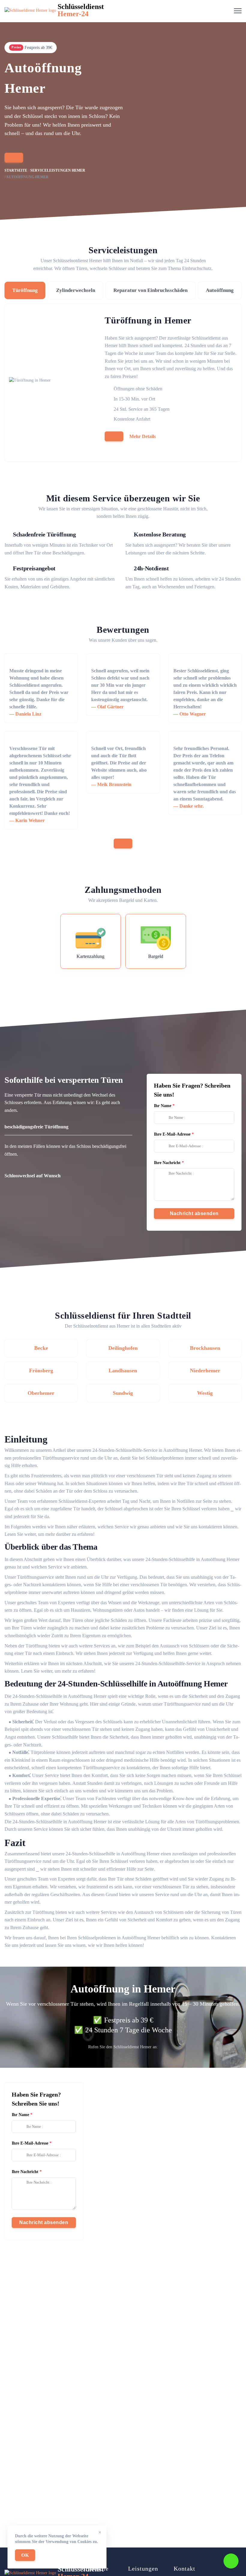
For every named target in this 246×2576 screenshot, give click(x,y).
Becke (41, 1348)
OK (25, 2555)
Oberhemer (41, 1393)
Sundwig (123, 1393)
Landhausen (123, 1371)
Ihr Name (163, 1106)
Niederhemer (205, 1371)
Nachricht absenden (194, 1213)
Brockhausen (205, 1348)
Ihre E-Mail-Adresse (172, 1134)
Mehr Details (142, 436)
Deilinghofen (123, 1348)
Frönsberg (41, 1371)
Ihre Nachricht (167, 1163)
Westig (205, 1393)
